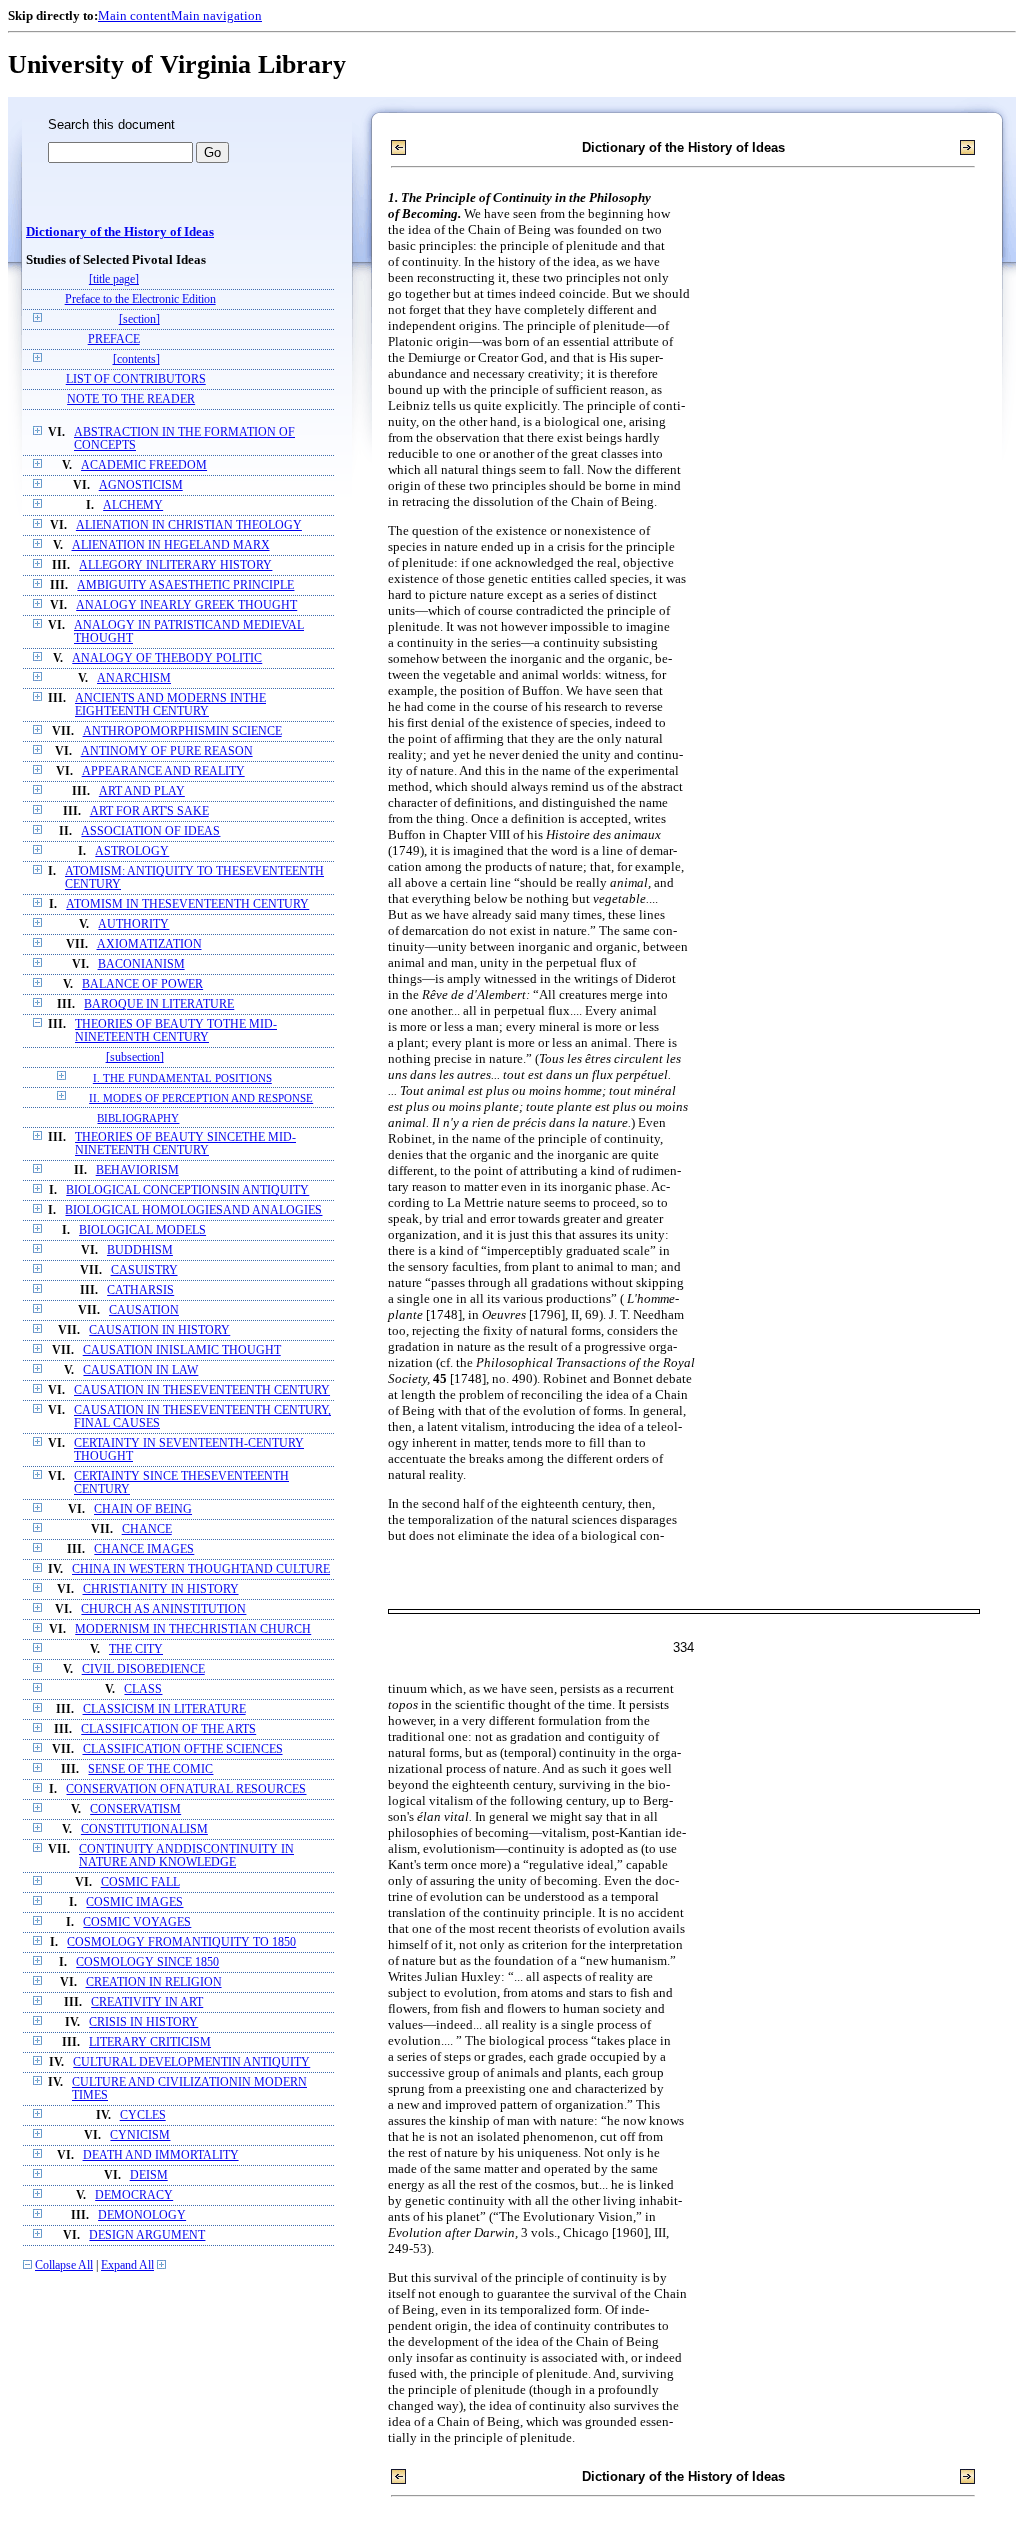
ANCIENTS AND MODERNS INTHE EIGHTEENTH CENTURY (170, 705)
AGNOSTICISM (141, 485)
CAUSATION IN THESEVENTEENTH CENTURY (202, 1390)
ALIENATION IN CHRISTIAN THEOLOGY (189, 525)
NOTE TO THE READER (131, 399)
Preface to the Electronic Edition (140, 299)
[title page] (114, 279)
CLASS (143, 1689)
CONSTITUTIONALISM (144, 1829)
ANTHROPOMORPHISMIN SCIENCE (182, 731)
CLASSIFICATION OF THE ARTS (168, 1729)
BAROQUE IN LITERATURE (159, 1004)
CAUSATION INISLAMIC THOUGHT (182, 1350)
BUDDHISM (140, 1250)
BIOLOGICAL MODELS (142, 1230)
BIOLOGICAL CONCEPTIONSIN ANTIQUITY (187, 1190)
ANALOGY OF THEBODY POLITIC (167, 658)
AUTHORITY (133, 924)
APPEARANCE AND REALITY (163, 771)
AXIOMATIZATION (149, 944)
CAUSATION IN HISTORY (159, 1330)
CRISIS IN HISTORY (143, 2022)
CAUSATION (144, 1310)
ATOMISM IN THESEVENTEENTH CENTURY (187, 904)
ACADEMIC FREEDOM (144, 465)
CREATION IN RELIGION (154, 1982)
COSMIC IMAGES (134, 1902)
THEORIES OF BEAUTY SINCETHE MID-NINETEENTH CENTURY (185, 1144)
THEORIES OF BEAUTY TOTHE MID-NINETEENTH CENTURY (176, 1031)
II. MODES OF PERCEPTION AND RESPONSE (201, 1098)
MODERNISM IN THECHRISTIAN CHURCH (193, 1629)
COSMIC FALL (140, 1882)
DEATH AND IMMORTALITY (161, 2155)
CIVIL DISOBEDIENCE (143, 1669)
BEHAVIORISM (137, 1170)
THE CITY (136, 1649)
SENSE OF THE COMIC (150, 1769)
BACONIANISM (141, 964)
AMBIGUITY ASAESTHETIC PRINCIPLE (185, 585)
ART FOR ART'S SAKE (149, 811)
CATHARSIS (140, 1290)
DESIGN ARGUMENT (147, 2235)
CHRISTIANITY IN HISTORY (161, 1589)
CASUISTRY (144, 1270)
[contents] (136, 359)
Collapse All (64, 2265)
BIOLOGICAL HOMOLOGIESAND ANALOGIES (193, 1210)
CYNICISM (140, 2135)
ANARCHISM (134, 678)
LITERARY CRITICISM (150, 2042)
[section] (139, 319)
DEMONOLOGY (142, 2215)
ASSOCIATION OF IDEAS (150, 831)
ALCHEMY (133, 505)
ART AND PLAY (142, 791)
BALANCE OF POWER (142, 984)
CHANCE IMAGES (144, 1549)
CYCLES (143, 2115)
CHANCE (147, 1529)
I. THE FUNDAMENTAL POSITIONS (182, 1078)
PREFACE (114, 339)
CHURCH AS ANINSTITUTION (163, 1609)
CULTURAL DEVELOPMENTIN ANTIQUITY (191, 2062)
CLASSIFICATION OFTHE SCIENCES (183, 1749)
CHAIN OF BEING (143, 1509)
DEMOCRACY (134, 2195)
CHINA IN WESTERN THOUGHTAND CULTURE (201, 1569)
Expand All (127, 2265)
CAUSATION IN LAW (140, 1370)
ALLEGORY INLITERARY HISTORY (175, 565)
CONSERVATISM (135, 1809)
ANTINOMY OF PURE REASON (167, 751)
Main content (134, 15)
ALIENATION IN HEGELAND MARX (171, 545)
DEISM (149, 2175)
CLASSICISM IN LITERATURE (164, 1709)
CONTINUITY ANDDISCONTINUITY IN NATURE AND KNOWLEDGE (186, 1856)
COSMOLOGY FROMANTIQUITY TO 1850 (181, 1942)
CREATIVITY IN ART (147, 2002)
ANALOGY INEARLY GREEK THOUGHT (186, 605)
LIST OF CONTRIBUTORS (136, 379)
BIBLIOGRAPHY (138, 1118)
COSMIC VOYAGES (137, 1922)
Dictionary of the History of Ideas (120, 232)
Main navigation (216, 15)
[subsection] (135, 1057)
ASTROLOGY (132, 851)
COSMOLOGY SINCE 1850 (147, 1962)
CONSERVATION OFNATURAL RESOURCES (186, 1789)
